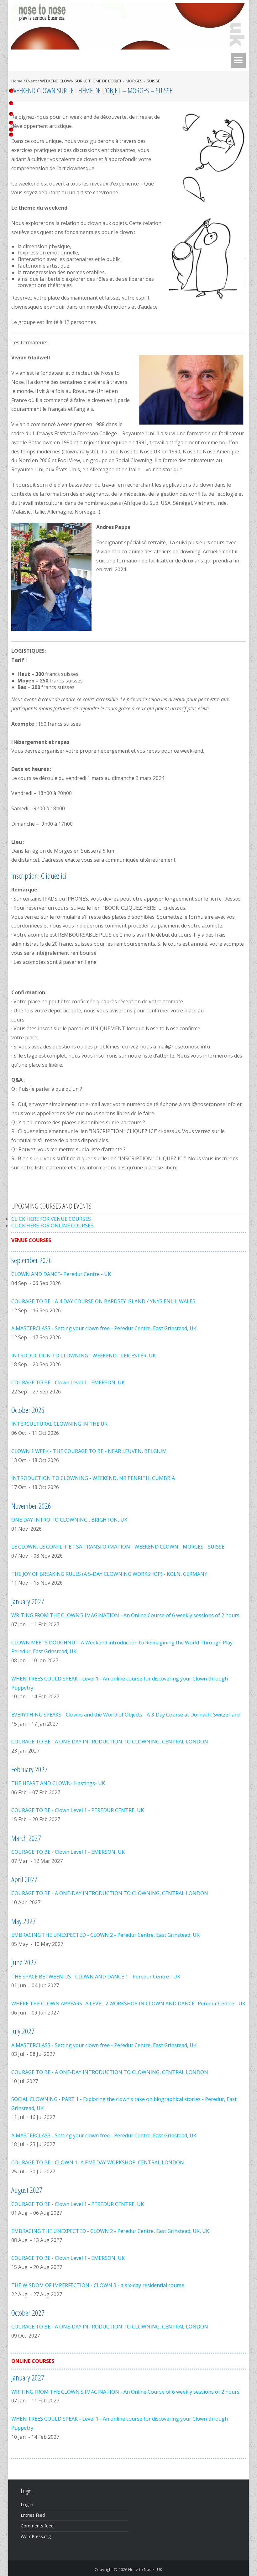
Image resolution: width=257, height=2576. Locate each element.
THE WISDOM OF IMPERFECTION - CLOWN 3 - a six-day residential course (98, 2285)
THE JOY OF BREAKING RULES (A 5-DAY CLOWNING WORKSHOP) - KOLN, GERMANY (109, 1574)
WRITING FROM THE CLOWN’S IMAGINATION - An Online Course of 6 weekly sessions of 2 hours (125, 1615)
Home (17, 81)
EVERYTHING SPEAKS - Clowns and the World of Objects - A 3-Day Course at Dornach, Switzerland (126, 1715)
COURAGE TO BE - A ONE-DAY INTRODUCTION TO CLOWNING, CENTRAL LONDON (110, 1742)
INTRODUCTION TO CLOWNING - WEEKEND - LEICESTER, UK (84, 1356)
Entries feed (33, 2515)
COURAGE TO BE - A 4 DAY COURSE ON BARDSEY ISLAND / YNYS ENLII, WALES (103, 1301)
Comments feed (37, 2526)
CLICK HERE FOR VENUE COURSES (51, 1219)
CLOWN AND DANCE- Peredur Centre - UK (61, 1274)
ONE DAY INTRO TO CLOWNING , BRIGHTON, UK (69, 1520)
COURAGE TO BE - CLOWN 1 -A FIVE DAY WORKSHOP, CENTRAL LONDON (98, 2162)
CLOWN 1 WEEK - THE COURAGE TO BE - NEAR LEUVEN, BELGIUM (89, 1451)
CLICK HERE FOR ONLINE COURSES (52, 1225)
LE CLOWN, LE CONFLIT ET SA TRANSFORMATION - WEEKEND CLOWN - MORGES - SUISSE (118, 1547)
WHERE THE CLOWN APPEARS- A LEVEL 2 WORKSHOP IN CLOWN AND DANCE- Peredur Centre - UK (128, 2004)
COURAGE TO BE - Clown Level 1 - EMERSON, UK (68, 1382)
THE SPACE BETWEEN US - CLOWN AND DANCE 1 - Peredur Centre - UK (96, 1977)
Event (31, 81)
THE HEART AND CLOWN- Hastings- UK (58, 1783)
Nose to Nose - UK (145, 2569)
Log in (27, 2504)
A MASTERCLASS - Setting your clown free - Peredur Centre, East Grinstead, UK (104, 1328)
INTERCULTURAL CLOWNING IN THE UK (59, 1424)
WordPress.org (36, 2536)
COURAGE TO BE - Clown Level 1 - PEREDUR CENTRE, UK (78, 1810)
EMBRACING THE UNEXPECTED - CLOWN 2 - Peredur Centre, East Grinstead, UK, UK (110, 2231)
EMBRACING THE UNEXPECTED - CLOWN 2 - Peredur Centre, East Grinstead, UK (105, 1935)
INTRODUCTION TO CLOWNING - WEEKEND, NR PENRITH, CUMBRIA (93, 1478)
